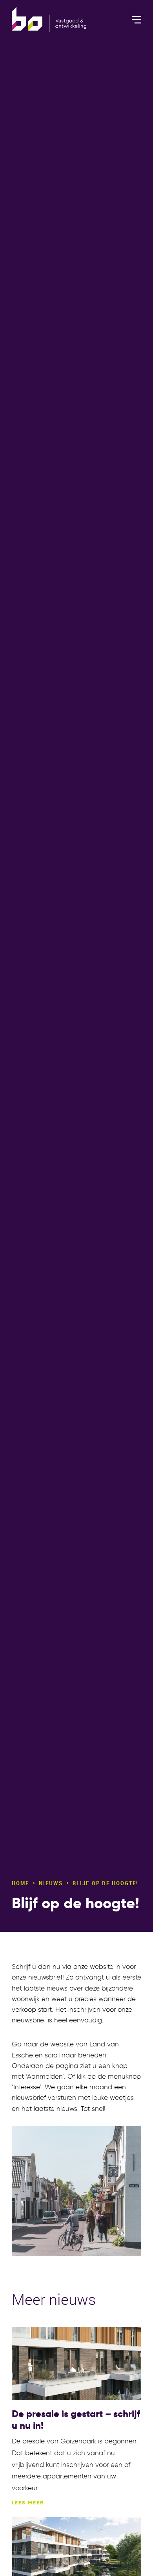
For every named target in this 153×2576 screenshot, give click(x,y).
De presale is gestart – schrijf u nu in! (76, 2420)
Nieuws (51, 1883)
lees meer (28, 2503)
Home (20, 1883)
